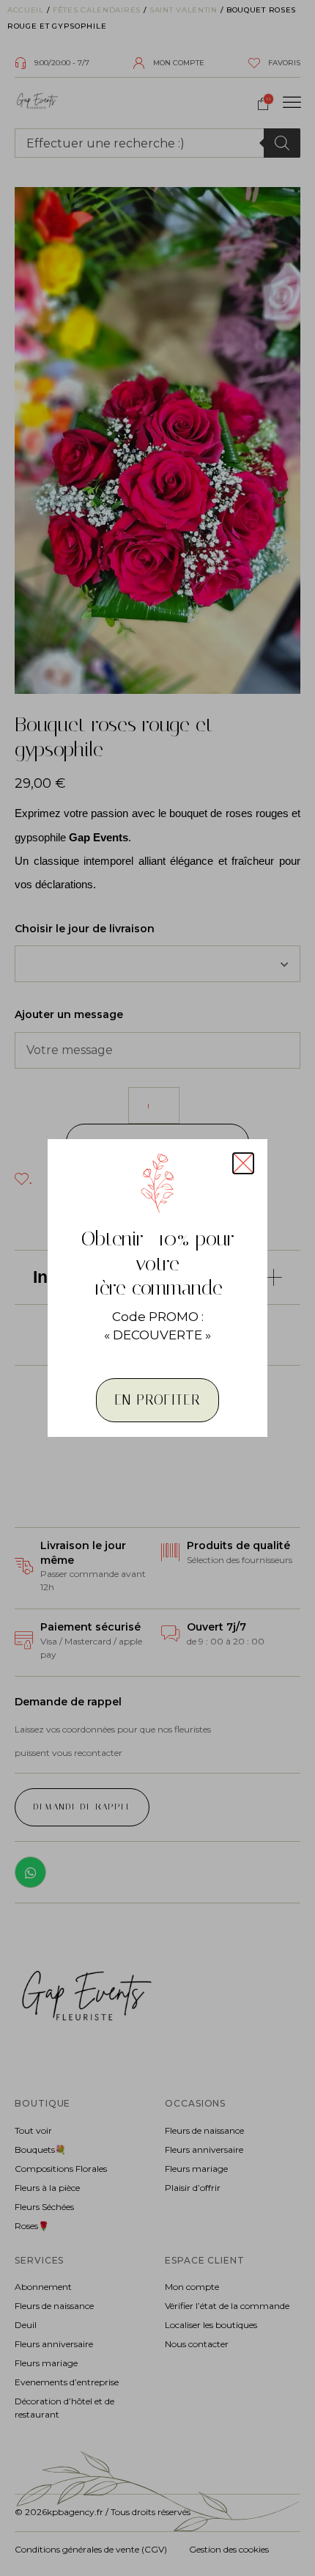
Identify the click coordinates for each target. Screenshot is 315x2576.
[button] (243, 1163)
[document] (157, 1288)
